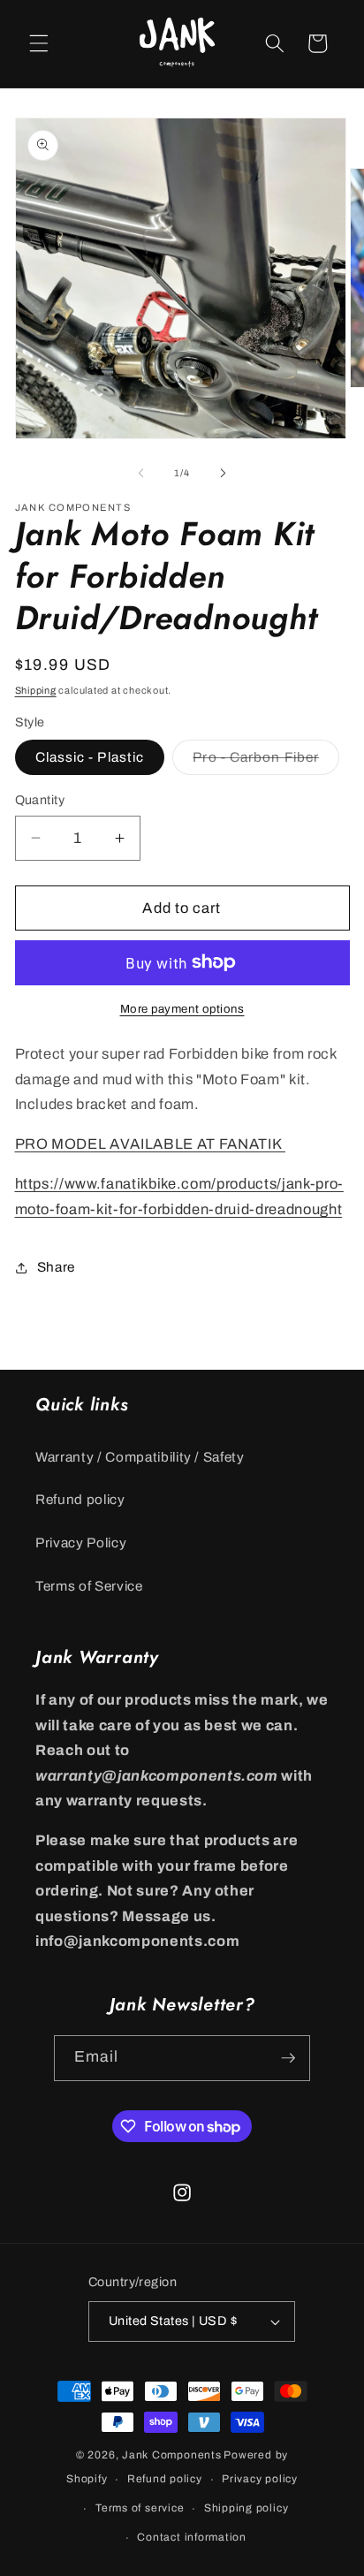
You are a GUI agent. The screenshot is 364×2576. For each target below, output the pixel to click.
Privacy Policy (81, 1543)
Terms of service (140, 2508)
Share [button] (56, 1267)
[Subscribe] (288, 2058)
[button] (39, 43)
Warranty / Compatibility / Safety (140, 1457)
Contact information (192, 2537)
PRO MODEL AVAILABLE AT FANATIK (150, 1144)
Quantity (40, 800)
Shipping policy (246, 2508)
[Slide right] (223, 473)
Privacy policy (260, 2479)
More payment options (182, 1009)
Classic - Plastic (90, 757)
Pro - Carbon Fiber (266, 761)
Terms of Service (89, 1586)
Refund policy (80, 1499)
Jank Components (172, 2455)
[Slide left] (141, 473)
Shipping (36, 690)
